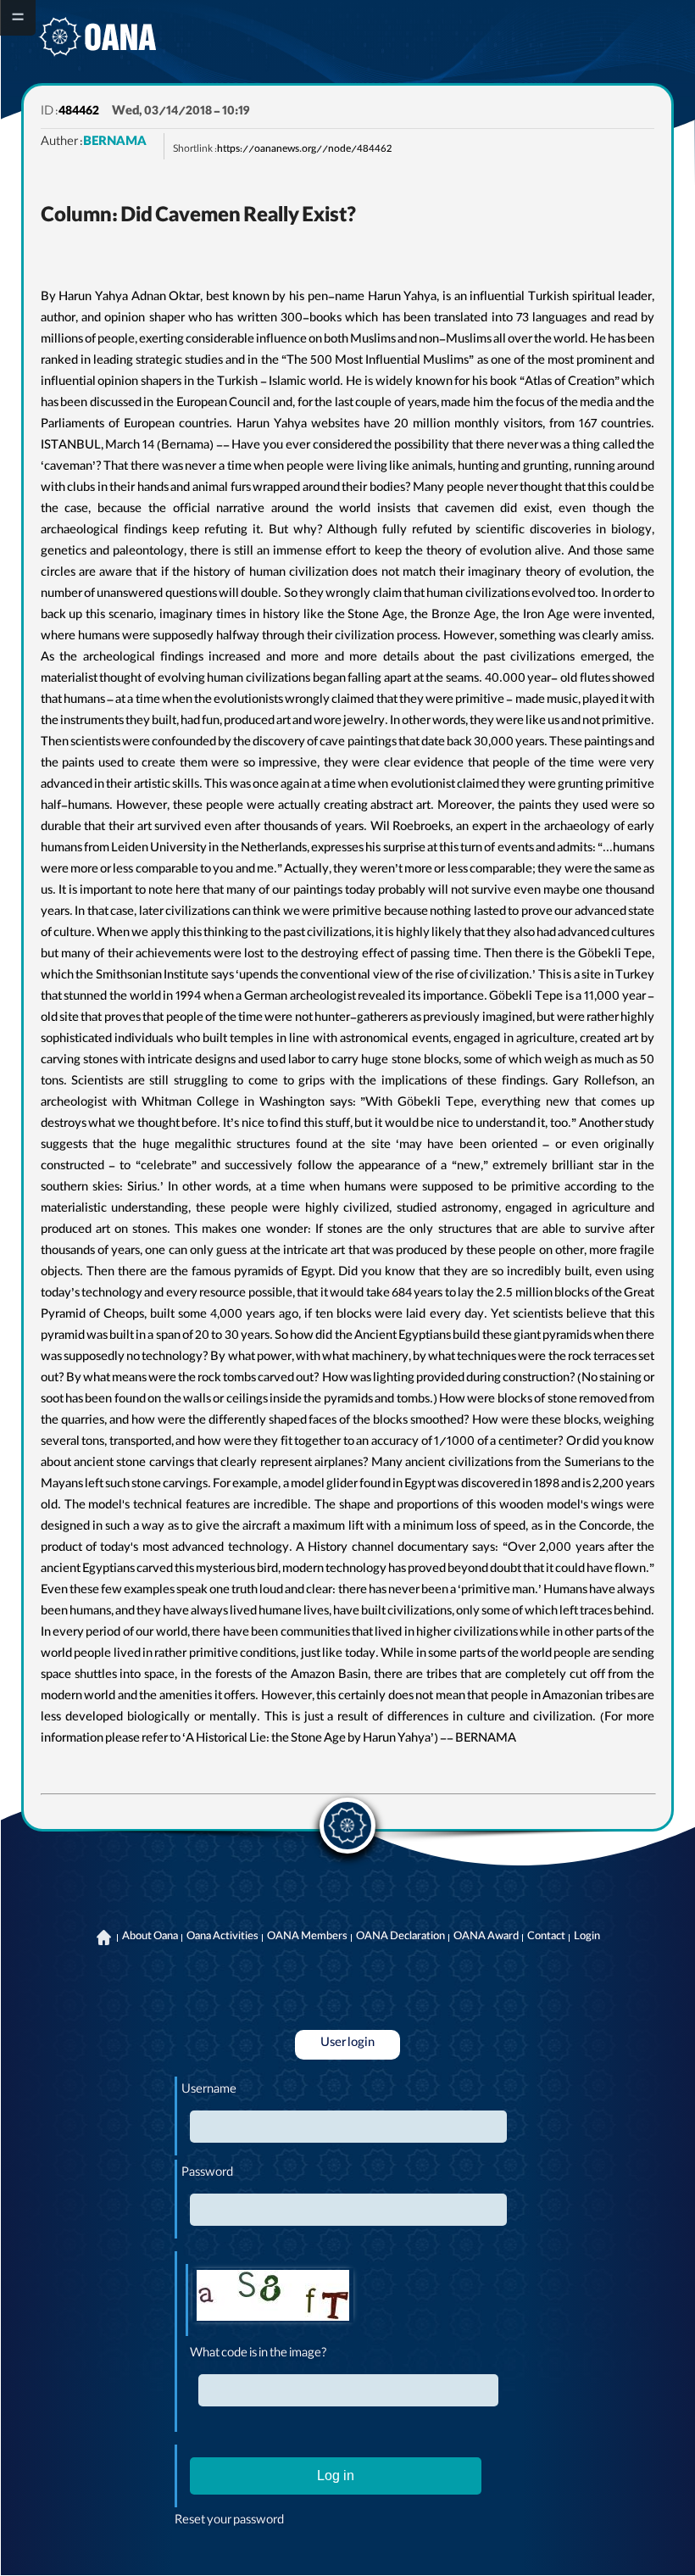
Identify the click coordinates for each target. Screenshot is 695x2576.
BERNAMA (115, 143)
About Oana (150, 1938)
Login (587, 1938)
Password (207, 2174)
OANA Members (307, 1938)
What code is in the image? (259, 2355)
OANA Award (486, 1938)
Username (209, 2091)
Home (104, 1938)
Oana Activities (222, 1938)
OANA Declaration (400, 1938)
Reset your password (229, 2522)
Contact (546, 1938)
